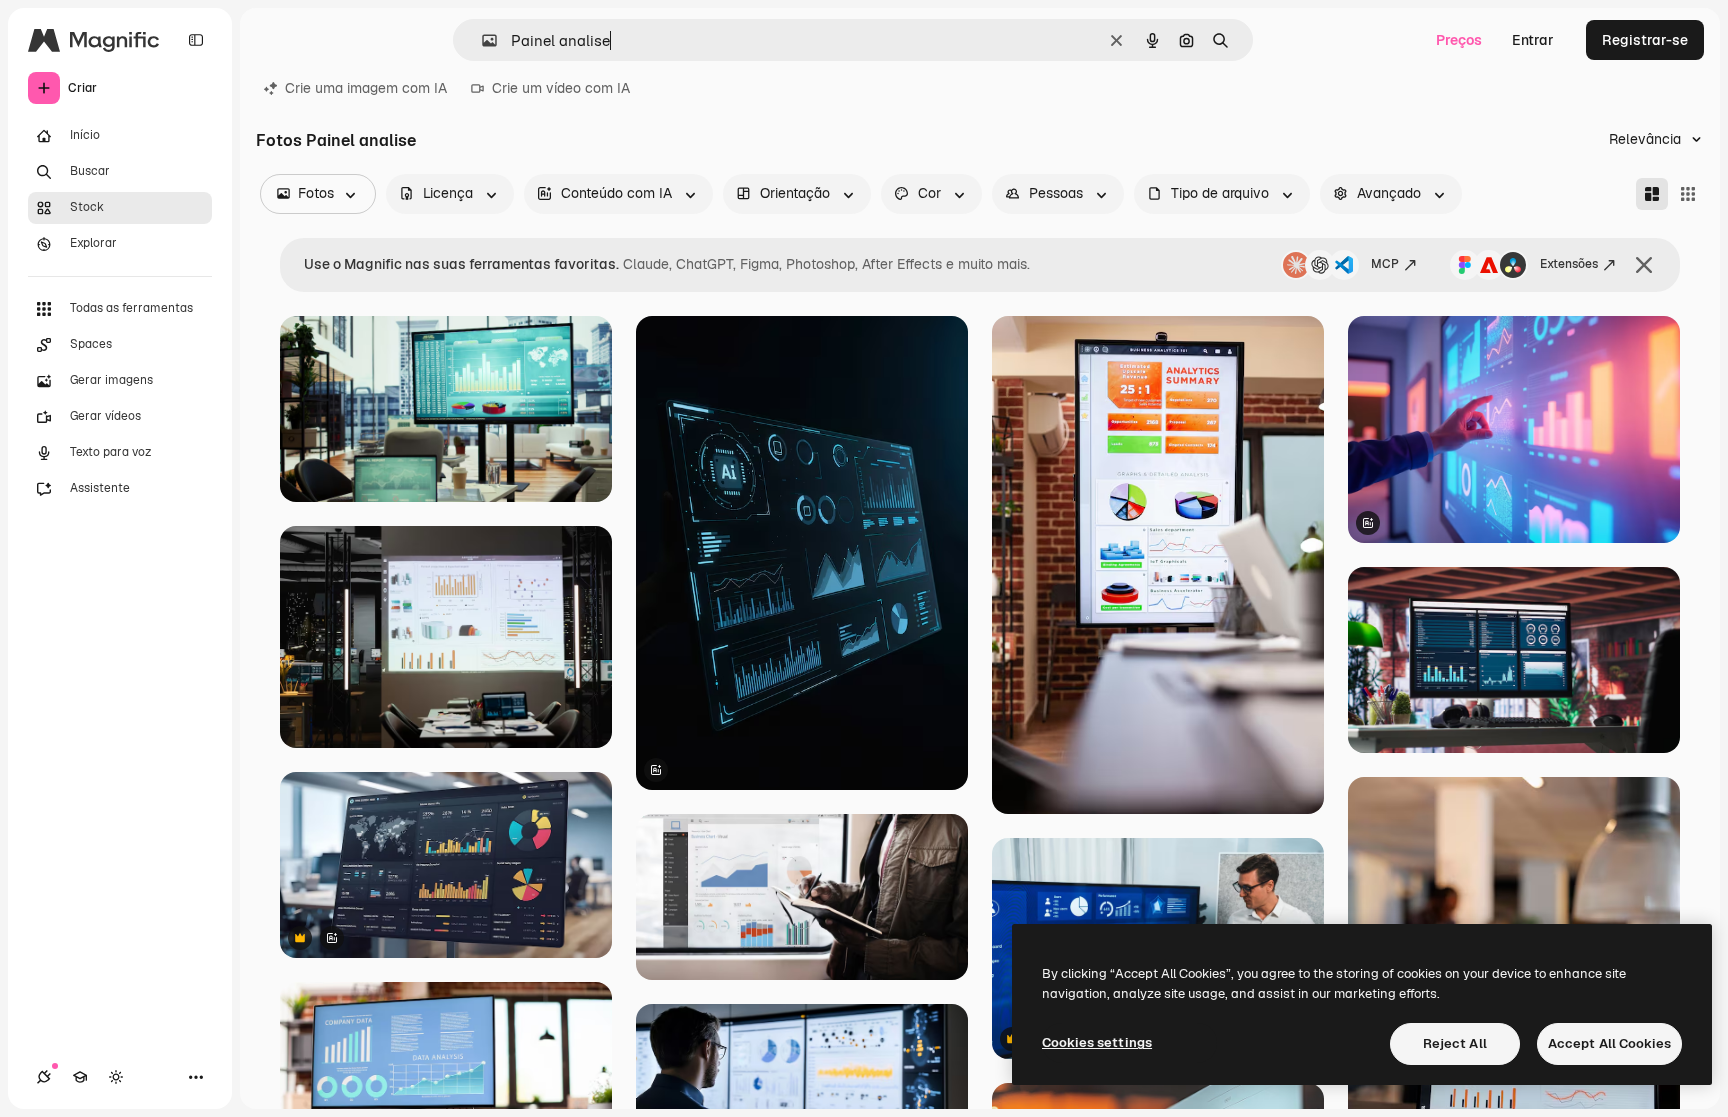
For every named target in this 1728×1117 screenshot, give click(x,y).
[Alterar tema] (116, 1077)
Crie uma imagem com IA (366, 88)
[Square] (1688, 194)
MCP (1385, 264)
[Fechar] (1644, 265)
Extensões (1569, 264)
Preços (1459, 40)
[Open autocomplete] (481, 40)
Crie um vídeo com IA (561, 88)
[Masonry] (1652, 194)
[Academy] (80, 1077)
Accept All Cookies (1609, 1043)
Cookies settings (1097, 1042)
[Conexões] (44, 1077)
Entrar (1533, 40)
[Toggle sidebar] (196, 40)
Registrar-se (1645, 40)
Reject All (1455, 1043)
